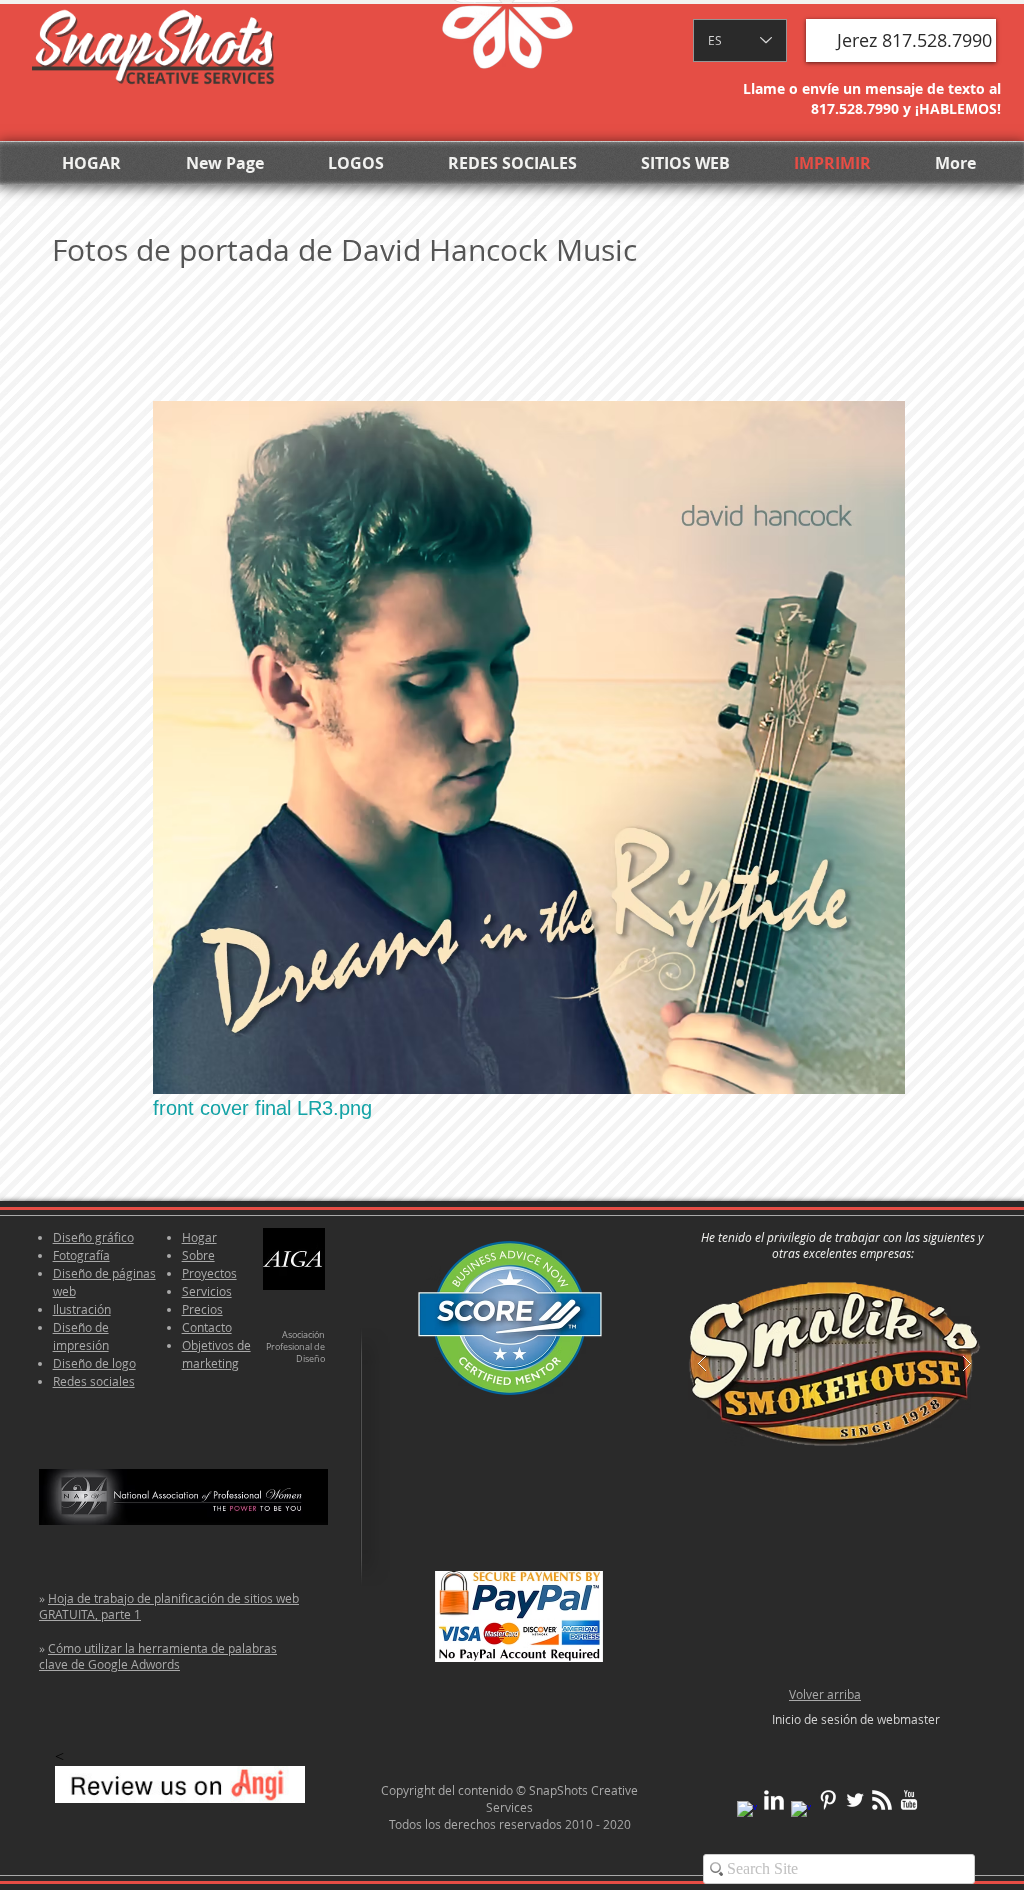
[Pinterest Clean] (828, 1800)
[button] (901, 40)
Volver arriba (825, 1694)
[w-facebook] (747, 1811)
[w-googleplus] (801, 1811)
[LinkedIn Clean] (774, 1800)
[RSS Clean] (882, 1800)
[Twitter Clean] (855, 1800)
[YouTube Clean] (909, 1800)
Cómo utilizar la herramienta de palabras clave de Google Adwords (158, 1656)
